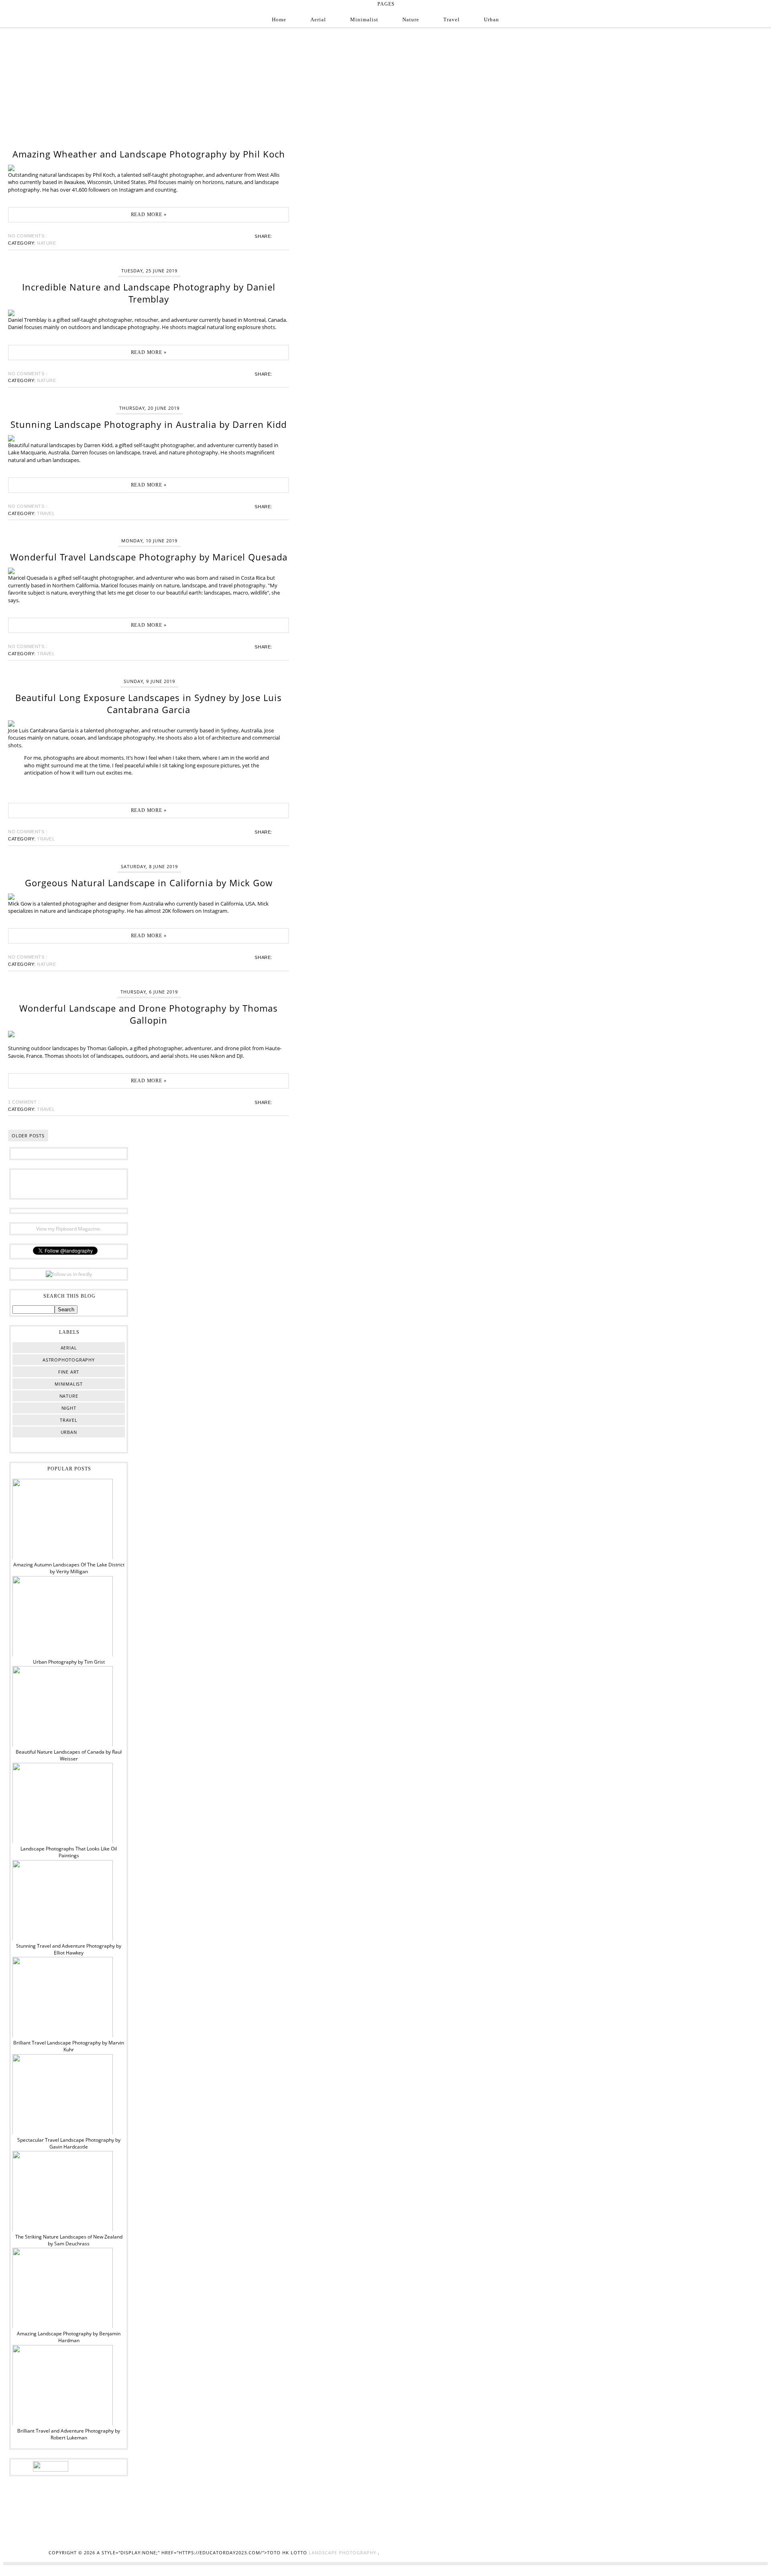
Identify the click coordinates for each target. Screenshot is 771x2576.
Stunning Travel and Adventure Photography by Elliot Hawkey (69, 1949)
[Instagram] (44, 1183)
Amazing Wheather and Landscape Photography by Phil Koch (149, 154)
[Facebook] (31, 1183)
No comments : (28, 236)
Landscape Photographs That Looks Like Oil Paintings (69, 1852)
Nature (411, 19)
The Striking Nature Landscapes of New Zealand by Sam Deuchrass (69, 2240)
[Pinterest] (69, 1183)
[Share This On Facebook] (277, 236)
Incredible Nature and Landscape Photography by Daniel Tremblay (149, 293)
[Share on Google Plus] (282, 236)
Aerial (318, 19)
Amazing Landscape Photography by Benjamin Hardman (69, 2337)
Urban (492, 19)
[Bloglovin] (81, 1183)
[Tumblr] (94, 1183)
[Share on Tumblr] (284, 236)
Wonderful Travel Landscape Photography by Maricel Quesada (149, 557)
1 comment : (24, 1102)
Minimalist (364, 19)
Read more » (149, 215)
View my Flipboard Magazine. (69, 1229)
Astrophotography (69, 1360)
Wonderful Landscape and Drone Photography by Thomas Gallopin (149, 1014)
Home (279, 19)
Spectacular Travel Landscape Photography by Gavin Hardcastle (69, 2143)
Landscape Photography (343, 2552)
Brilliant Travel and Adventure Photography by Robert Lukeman (69, 2434)
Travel (452, 19)
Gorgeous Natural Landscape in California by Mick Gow (149, 883)
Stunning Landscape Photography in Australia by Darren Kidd (149, 424)
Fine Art (69, 1372)
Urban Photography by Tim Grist (69, 1662)
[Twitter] (56, 1183)
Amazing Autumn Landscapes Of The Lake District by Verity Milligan (69, 1568)
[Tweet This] (279, 236)
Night (69, 1408)
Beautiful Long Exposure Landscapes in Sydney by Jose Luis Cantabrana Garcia (149, 703)
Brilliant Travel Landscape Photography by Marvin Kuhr (69, 2046)
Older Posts (28, 1136)
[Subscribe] (106, 1183)
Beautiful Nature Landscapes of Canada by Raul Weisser (69, 1755)
